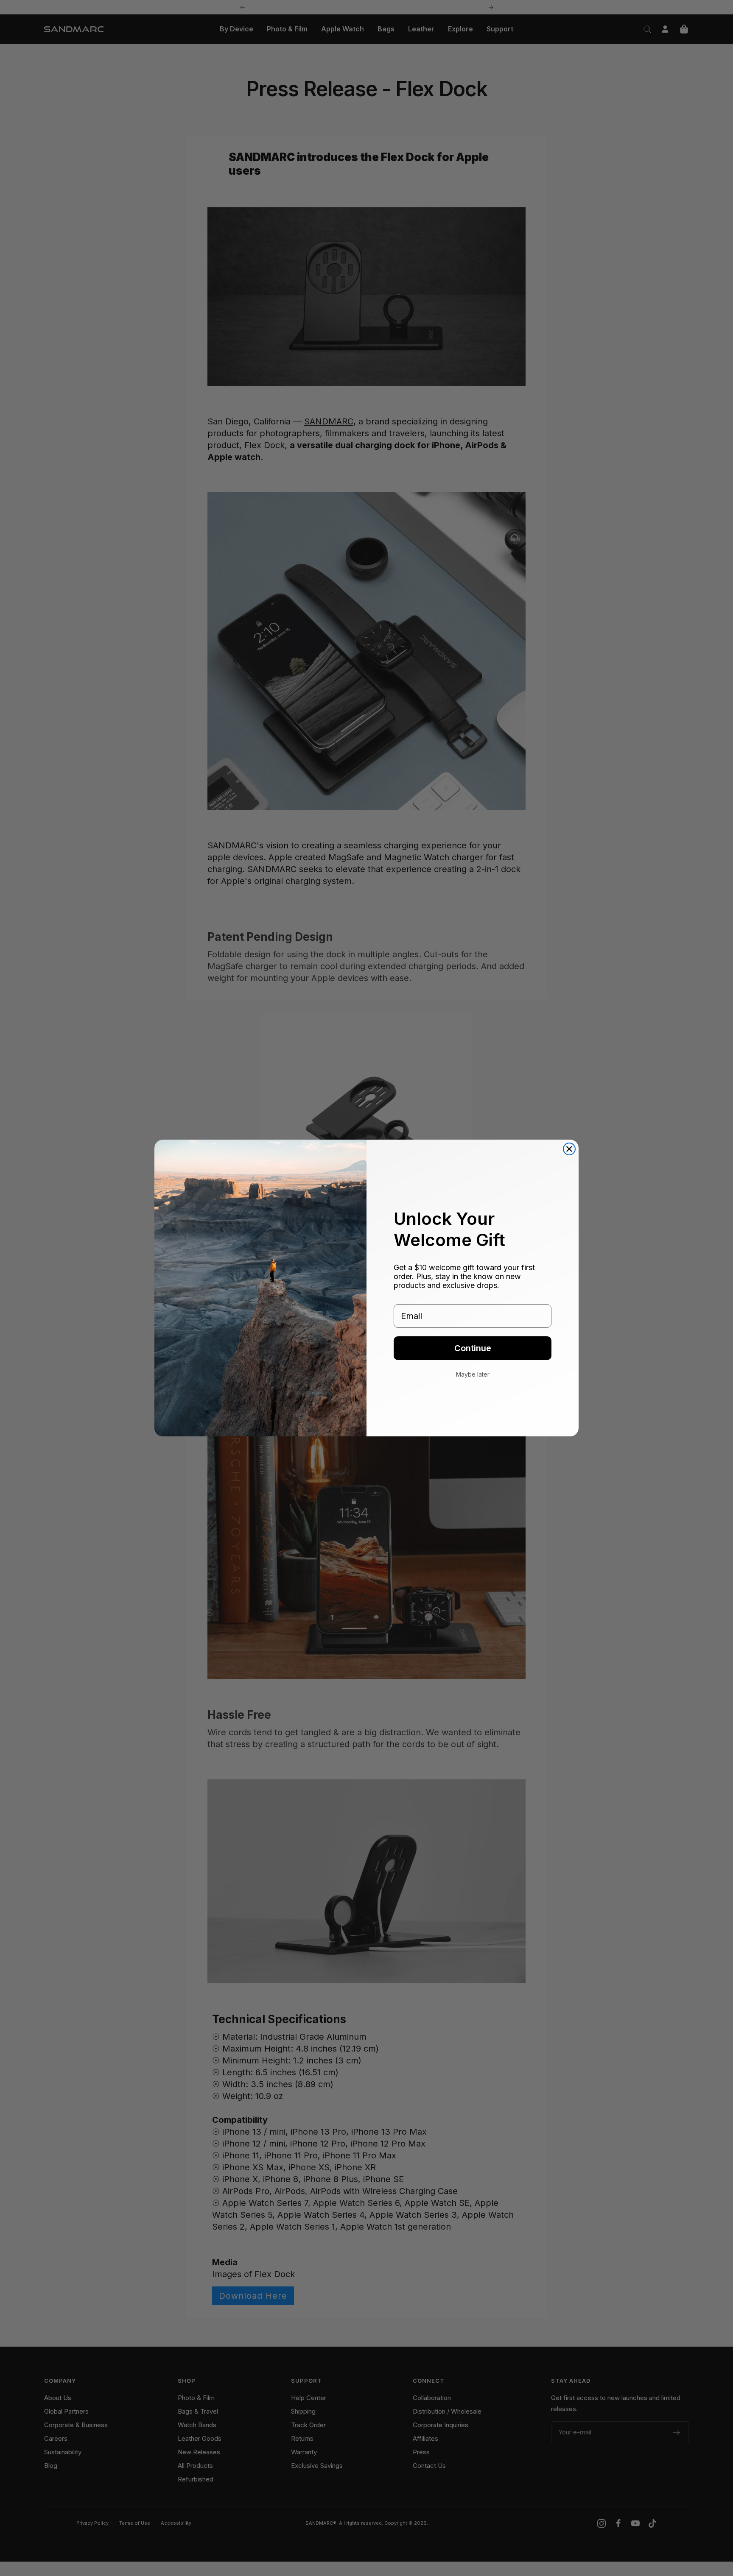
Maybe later (473, 1374)
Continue (473, 1348)
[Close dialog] (569, 1149)
